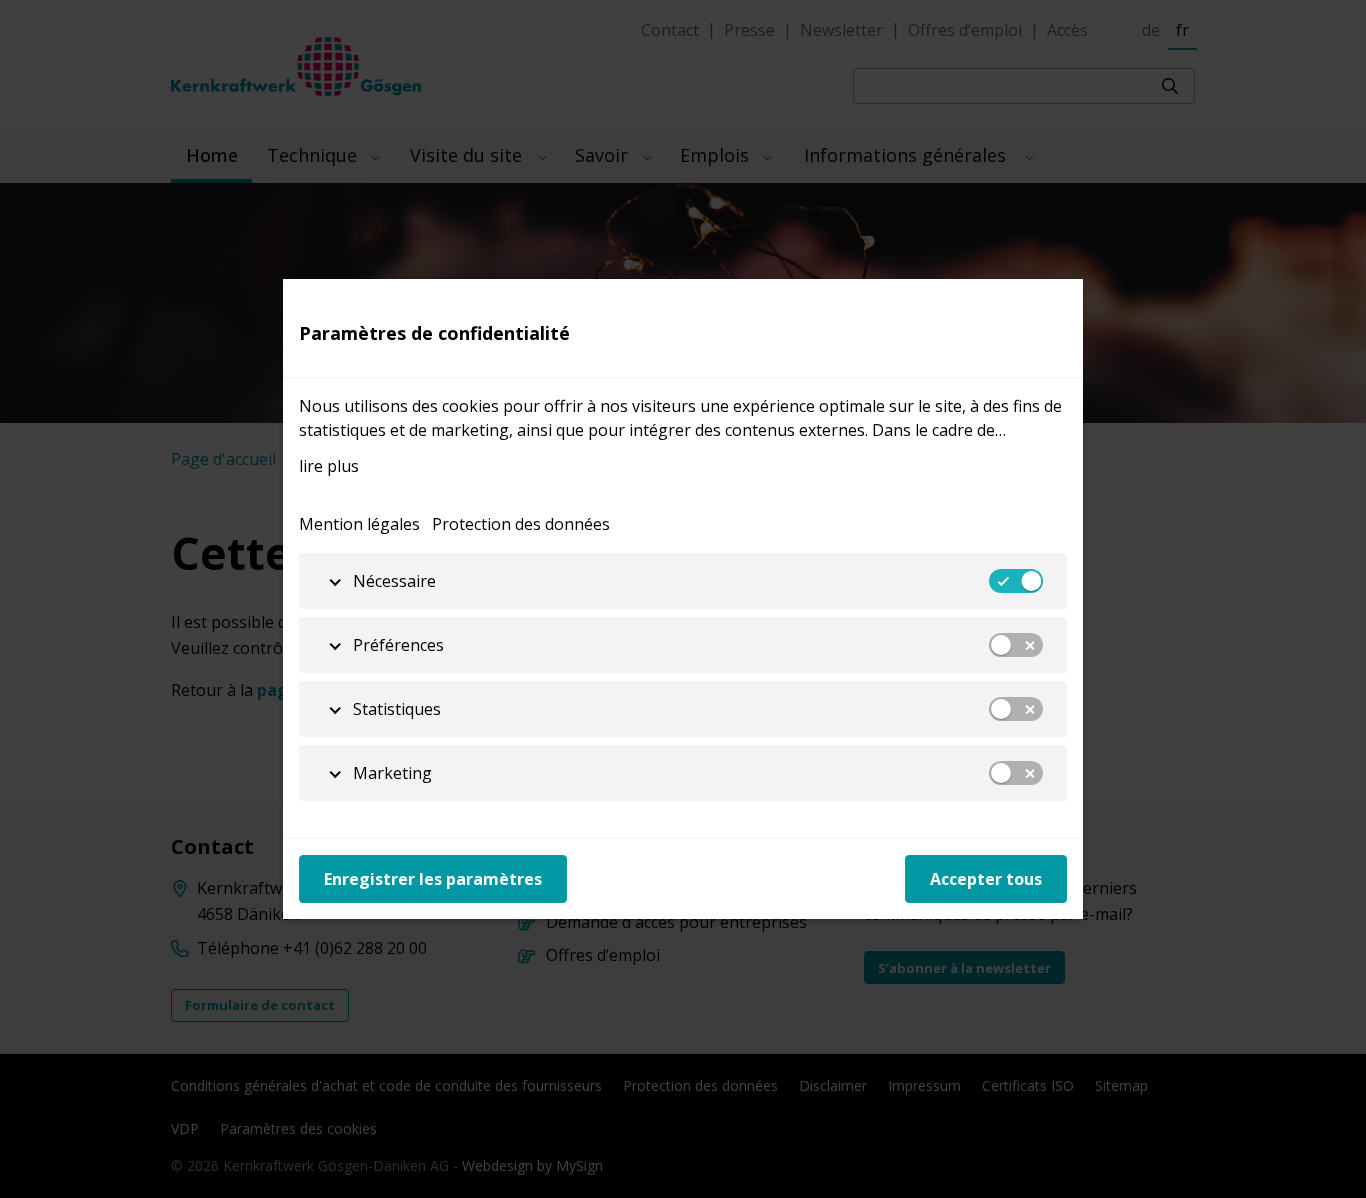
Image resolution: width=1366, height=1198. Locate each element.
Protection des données (521, 524)
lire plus (329, 466)
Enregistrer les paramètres (433, 879)
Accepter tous (986, 879)
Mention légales (359, 524)
